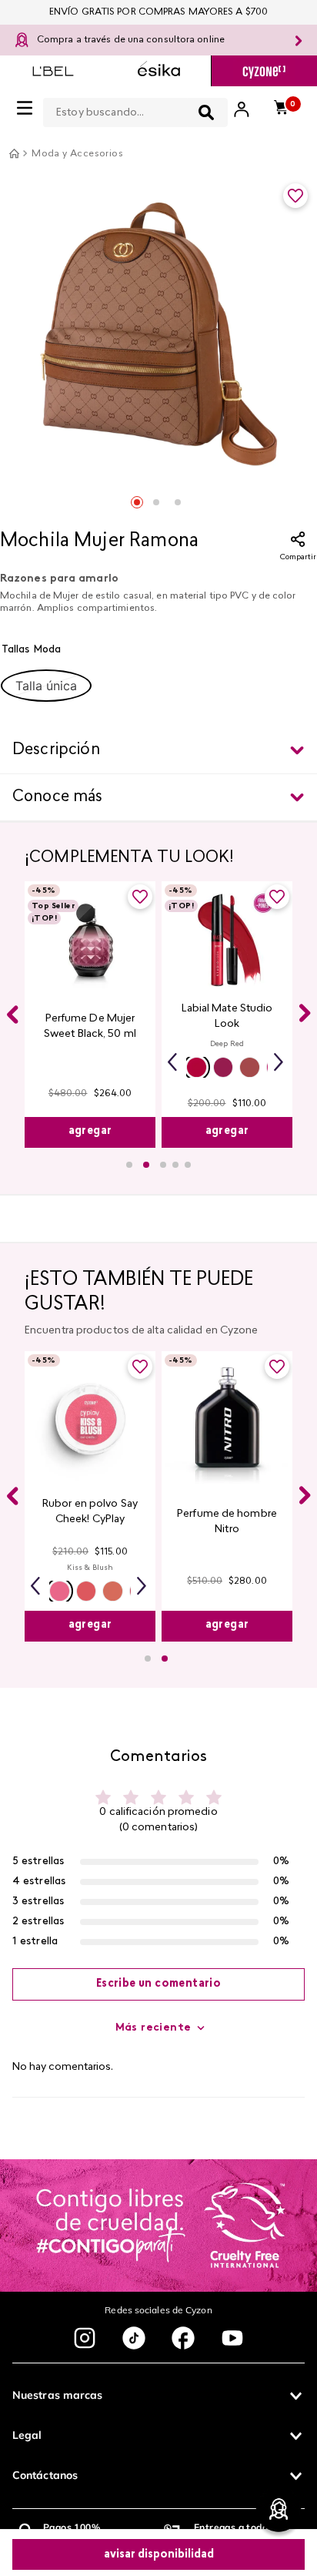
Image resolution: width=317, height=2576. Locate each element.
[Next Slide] (305, 1025)
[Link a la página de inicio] (14, 153)
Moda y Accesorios (77, 154)
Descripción (56, 750)
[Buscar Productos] (206, 112)
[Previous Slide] (12, 1027)
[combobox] (135, 109)
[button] (46, 686)
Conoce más (58, 797)
